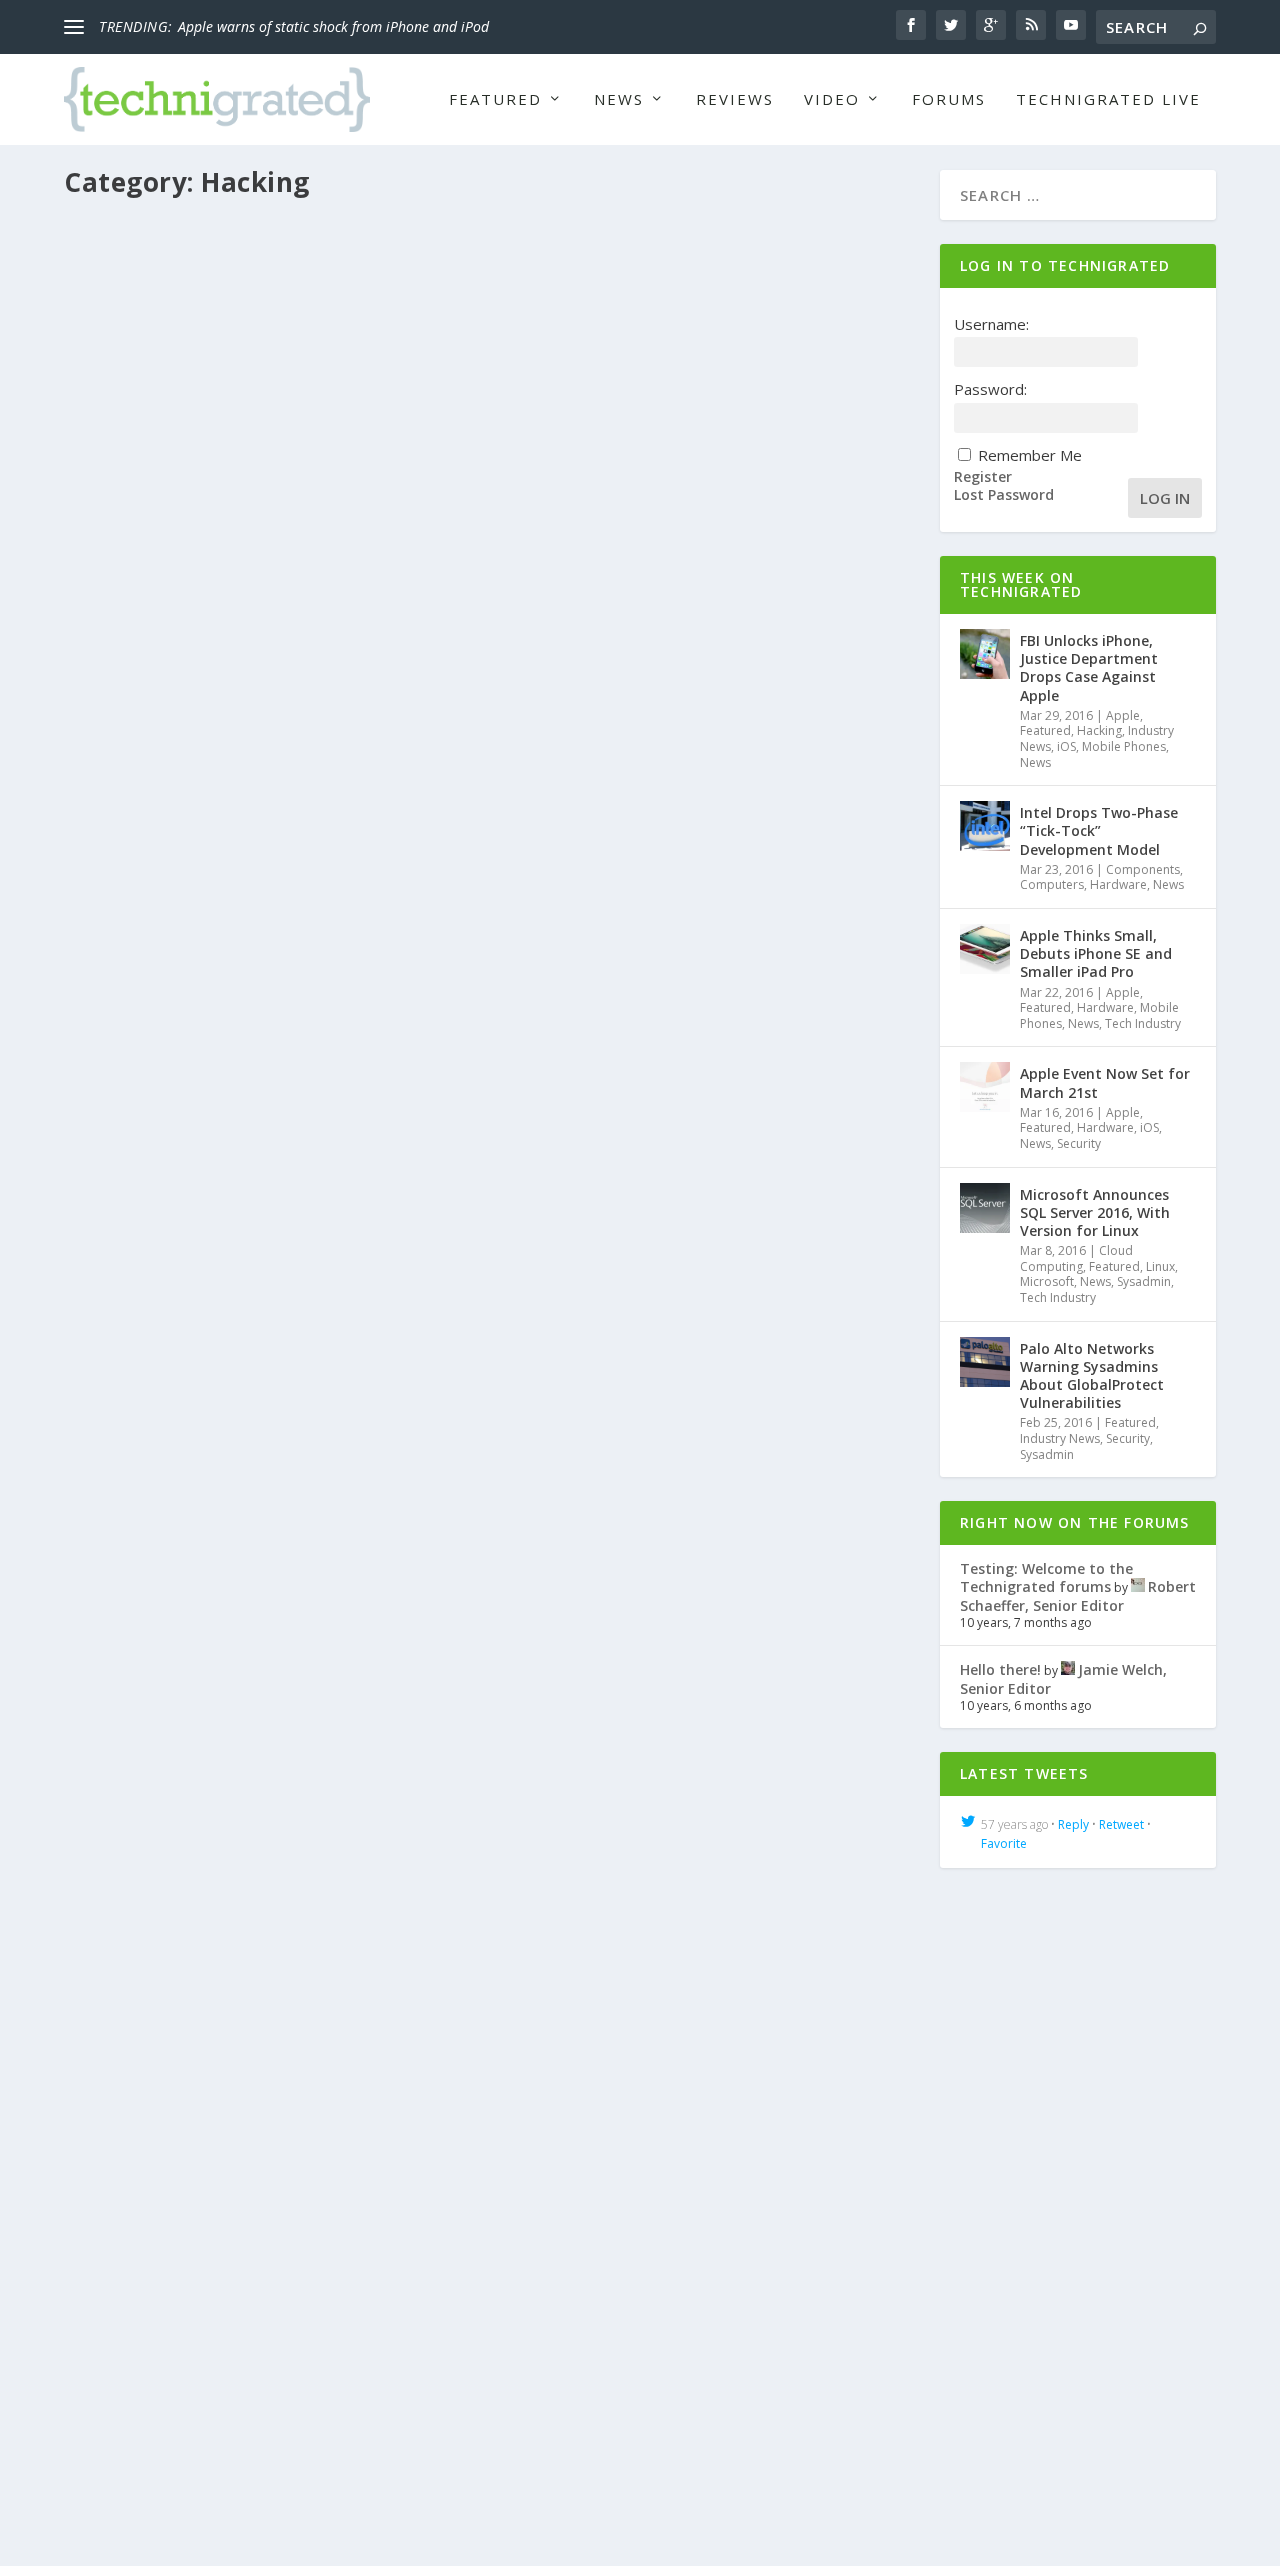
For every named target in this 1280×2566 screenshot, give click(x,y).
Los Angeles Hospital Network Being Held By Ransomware (331, 1546)
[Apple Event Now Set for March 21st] (985, 1087)
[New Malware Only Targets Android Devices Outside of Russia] (490, 2029)
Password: (990, 389)
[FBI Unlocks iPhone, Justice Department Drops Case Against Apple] (490, 466)
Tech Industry (1143, 1023)
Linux (1160, 1266)
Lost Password (1004, 495)
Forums (949, 100)
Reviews (735, 100)
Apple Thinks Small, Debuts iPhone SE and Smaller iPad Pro (1096, 953)
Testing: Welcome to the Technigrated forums (1046, 1577)
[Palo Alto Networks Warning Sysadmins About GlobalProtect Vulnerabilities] (985, 1362)
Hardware (1118, 884)
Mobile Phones (675, 783)
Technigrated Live (1108, 100)
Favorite (1004, 1843)
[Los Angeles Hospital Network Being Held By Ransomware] (490, 1260)
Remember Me (1030, 455)
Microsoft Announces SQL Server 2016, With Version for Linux (1095, 1212)
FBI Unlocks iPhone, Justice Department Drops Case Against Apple (363, 752)
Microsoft (1047, 1281)
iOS (617, 783)
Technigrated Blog (620, 1577)
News (619, 100)
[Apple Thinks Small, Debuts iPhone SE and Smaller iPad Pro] (985, 949)
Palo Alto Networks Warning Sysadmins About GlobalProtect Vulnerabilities (1092, 1376)
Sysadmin (1144, 1281)
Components (1143, 869)
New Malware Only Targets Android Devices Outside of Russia (348, 2315)
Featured (495, 100)
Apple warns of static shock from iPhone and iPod (333, 26)
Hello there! (1000, 1669)
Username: (991, 324)
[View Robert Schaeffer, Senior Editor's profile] (1138, 1586)
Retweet (1121, 1824)
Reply (1073, 1824)
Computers (1052, 884)
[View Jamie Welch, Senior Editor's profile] (1068, 1669)
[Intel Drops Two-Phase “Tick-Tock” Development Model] (985, 826)
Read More (138, 941)
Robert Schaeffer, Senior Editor (188, 783)
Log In (1165, 498)
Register (983, 477)
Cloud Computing (1076, 1258)
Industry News (562, 783)
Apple (391, 783)
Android (396, 2345)
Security (540, 1577)
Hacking (493, 783)
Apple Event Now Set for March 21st (1105, 1082)
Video (832, 100)
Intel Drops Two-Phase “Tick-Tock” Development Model (1099, 830)
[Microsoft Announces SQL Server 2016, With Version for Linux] (985, 1208)
